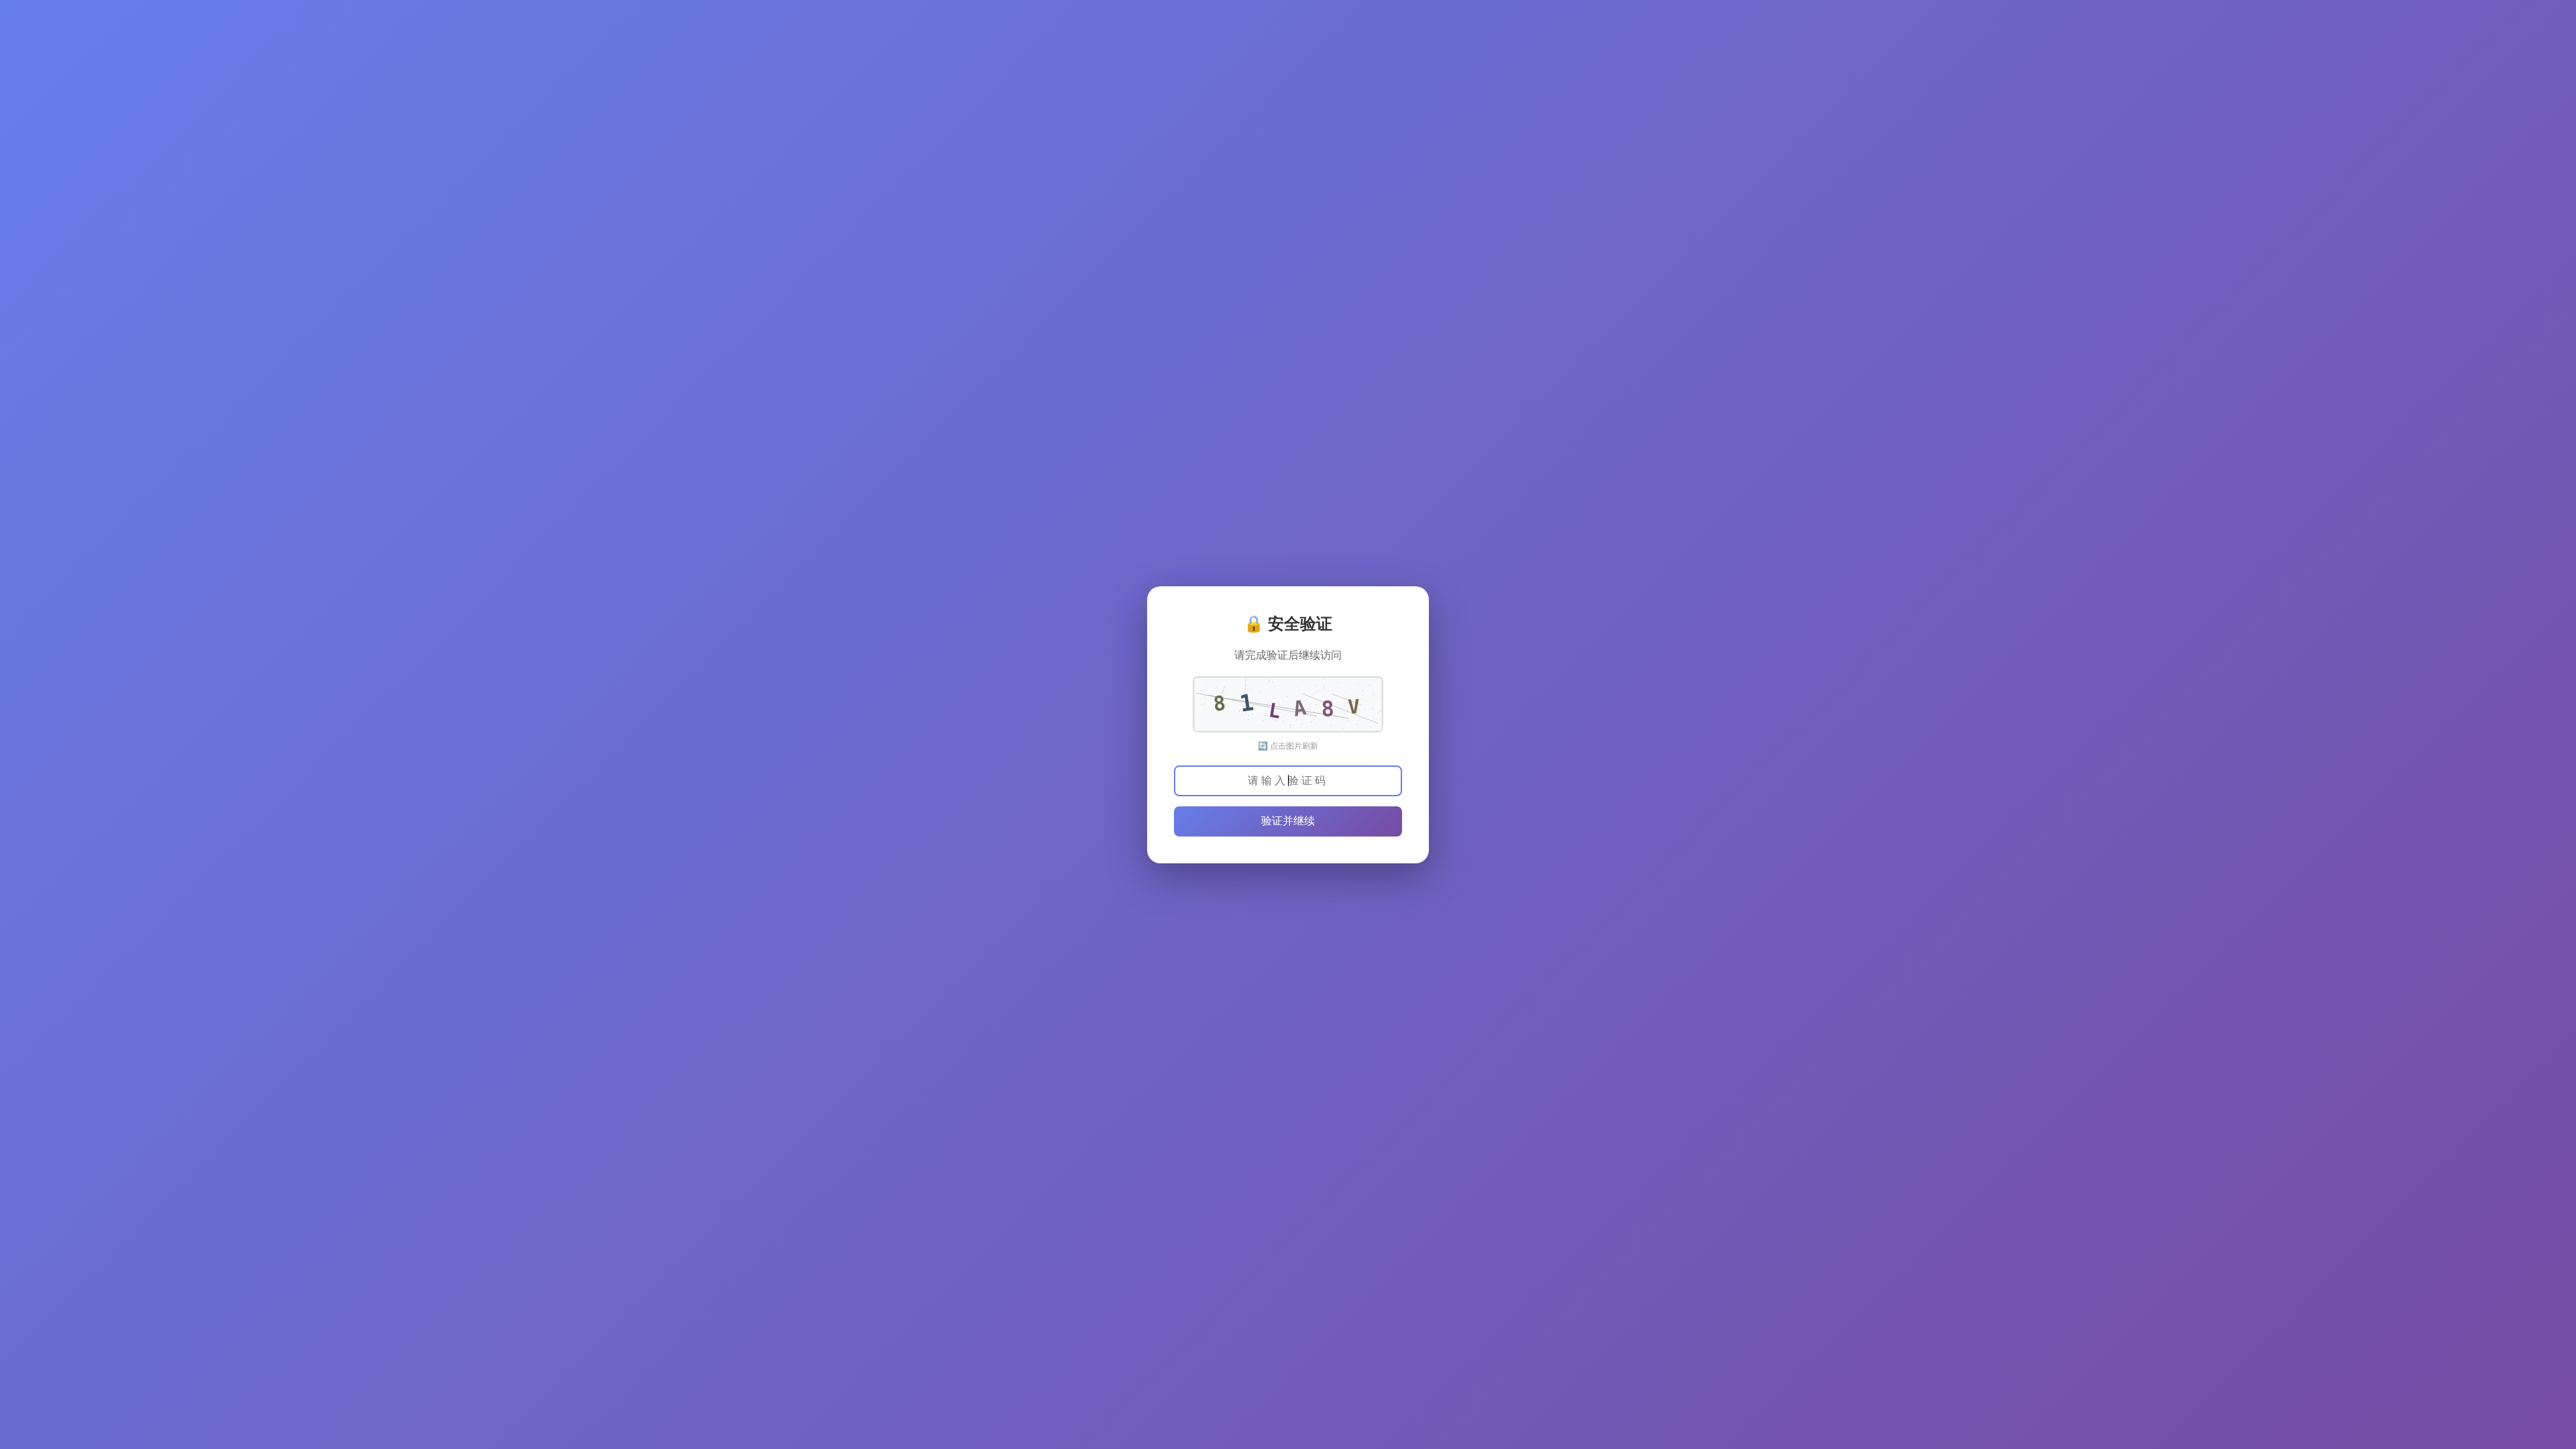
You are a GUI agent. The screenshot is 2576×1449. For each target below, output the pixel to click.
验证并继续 (1288, 821)
